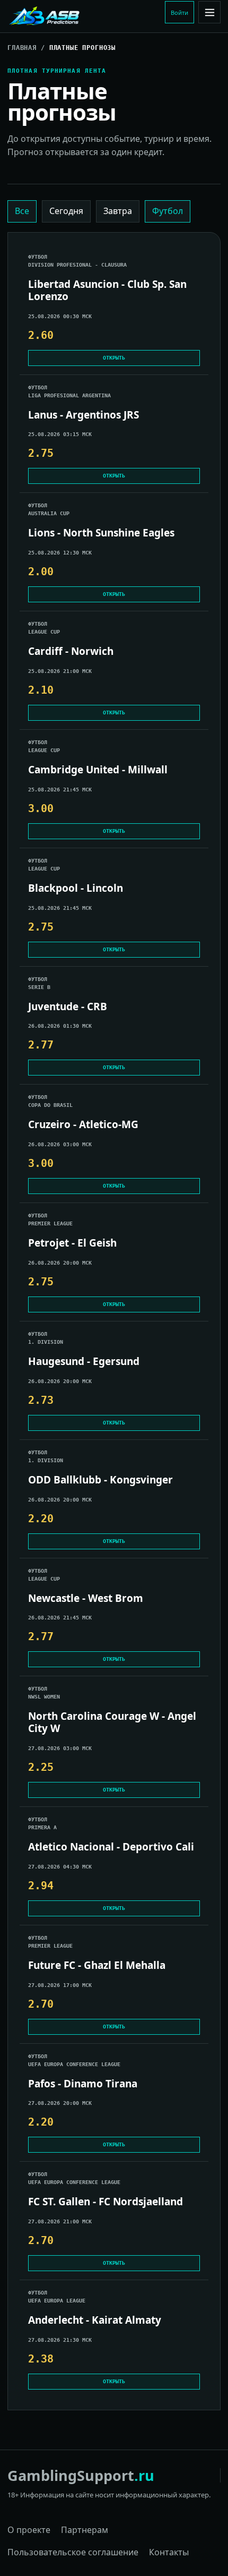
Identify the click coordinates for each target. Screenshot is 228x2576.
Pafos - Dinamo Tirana (83, 2084)
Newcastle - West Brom (86, 1598)
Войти (179, 12)
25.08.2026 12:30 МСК (60, 553)
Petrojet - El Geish (72, 1243)
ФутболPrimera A (42, 1823)
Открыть (114, 358)
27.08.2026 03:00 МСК (60, 1748)
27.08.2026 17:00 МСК (60, 1985)
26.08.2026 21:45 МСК (60, 1618)
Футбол (168, 211)
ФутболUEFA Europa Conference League (74, 2060)
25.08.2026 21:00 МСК (60, 671)
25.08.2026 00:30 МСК (60, 316)
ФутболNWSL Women (44, 1693)
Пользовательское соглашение (73, 2552)
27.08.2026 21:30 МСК (60, 2340)
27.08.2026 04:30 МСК (60, 1867)
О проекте (29, 2530)
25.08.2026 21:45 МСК (60, 790)
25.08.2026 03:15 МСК (60, 434)
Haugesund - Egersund (84, 1362)
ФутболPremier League (50, 1219)
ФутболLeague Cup (44, 628)
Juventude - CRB (68, 1007)
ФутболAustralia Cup (49, 509)
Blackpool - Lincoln (76, 888)
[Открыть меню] (209, 12)
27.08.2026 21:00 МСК (60, 2221)
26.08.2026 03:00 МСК (60, 1144)
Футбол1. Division (46, 1338)
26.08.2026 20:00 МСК (60, 1263)
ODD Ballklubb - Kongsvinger (100, 1480)
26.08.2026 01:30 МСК (60, 1026)
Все (22, 211)
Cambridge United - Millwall (98, 770)
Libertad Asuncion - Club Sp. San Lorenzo (107, 291)
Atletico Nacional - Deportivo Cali (111, 1847)
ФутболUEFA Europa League (57, 2297)
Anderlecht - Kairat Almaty (95, 2320)
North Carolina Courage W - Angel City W (112, 1722)
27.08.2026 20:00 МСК (60, 2103)
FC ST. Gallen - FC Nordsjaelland (106, 2202)
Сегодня (66, 211)
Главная (22, 48)
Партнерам (85, 2530)
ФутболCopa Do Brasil (50, 1101)
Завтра (118, 211)
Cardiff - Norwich (71, 651)
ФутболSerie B (39, 983)
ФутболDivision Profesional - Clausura (77, 261)
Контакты (169, 2552)
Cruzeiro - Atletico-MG (83, 1125)
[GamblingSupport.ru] (79, 16)
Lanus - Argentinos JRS (84, 415)
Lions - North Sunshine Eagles (101, 533)
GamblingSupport (81, 2475)
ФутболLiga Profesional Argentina (69, 391)
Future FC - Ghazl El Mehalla (97, 1965)
